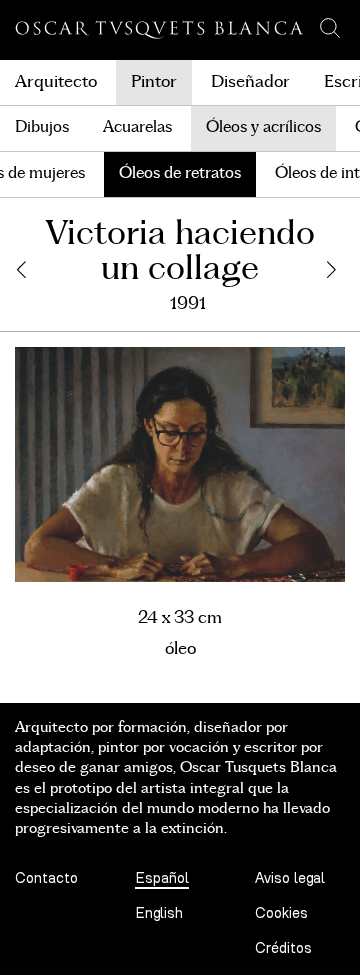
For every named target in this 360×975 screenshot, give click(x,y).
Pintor (154, 82)
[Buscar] (330, 28)
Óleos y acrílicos (263, 127)
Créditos (283, 948)
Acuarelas (137, 127)
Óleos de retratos (180, 173)
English (159, 913)
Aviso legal (290, 878)
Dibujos (42, 127)
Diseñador (250, 82)
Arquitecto (56, 82)
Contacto (46, 878)
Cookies (281, 913)
